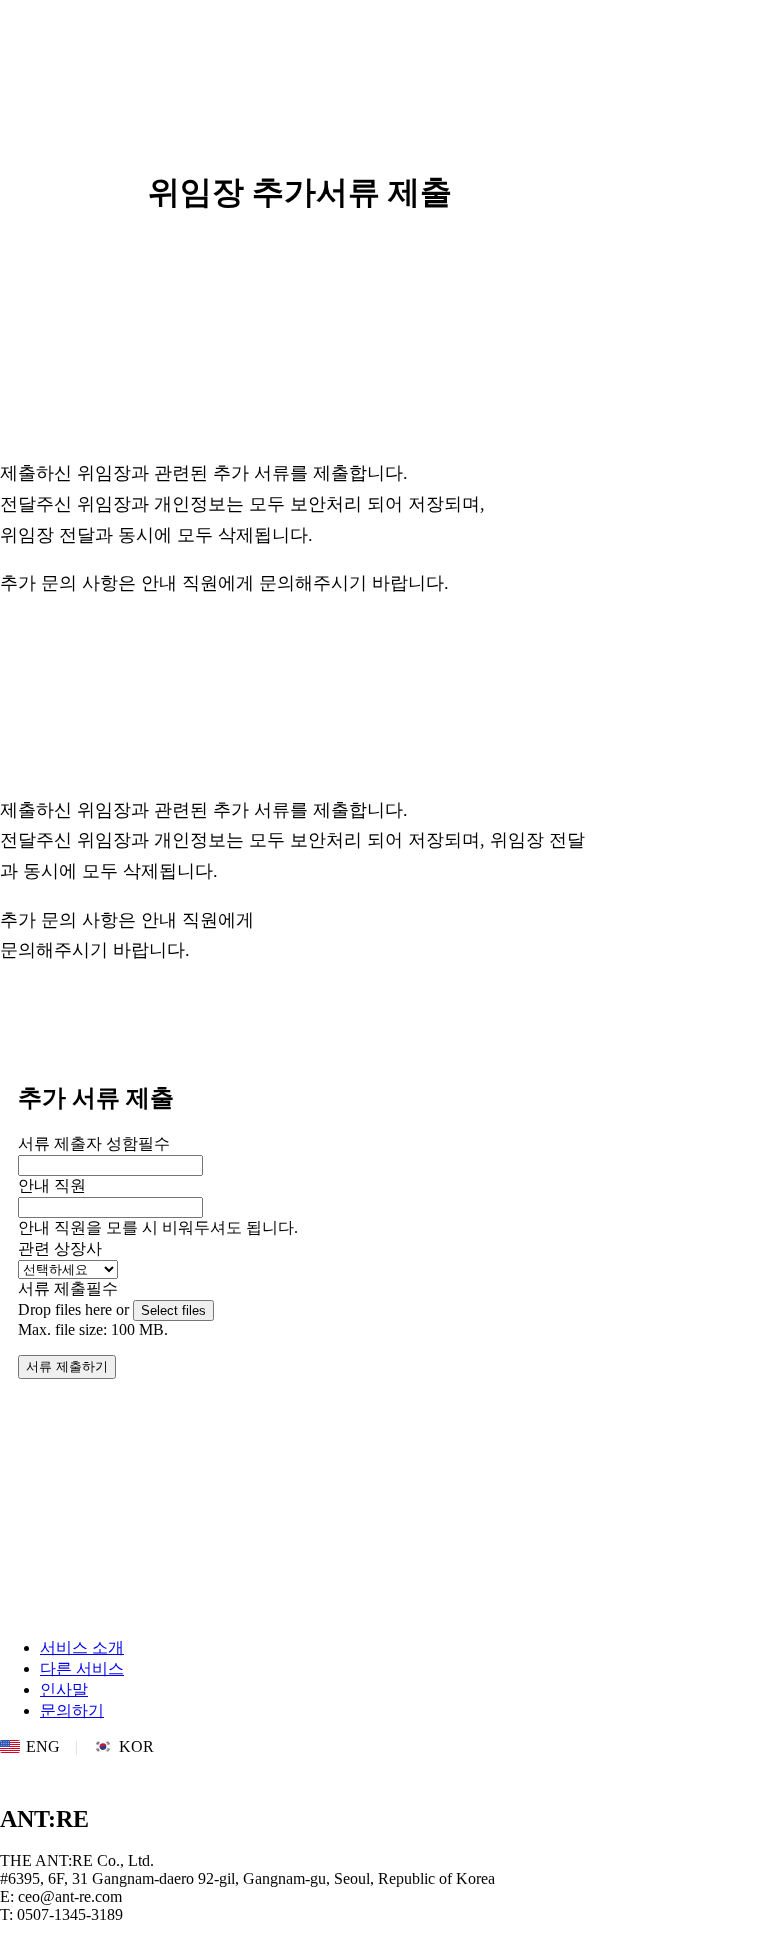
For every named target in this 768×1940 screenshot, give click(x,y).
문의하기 (72, 1710)
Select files (173, 1310)
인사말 (64, 1689)
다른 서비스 (82, 1668)
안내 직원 (52, 1185)
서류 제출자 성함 (94, 1143)
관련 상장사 (60, 1248)
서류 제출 (68, 1288)
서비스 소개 (82, 1647)
